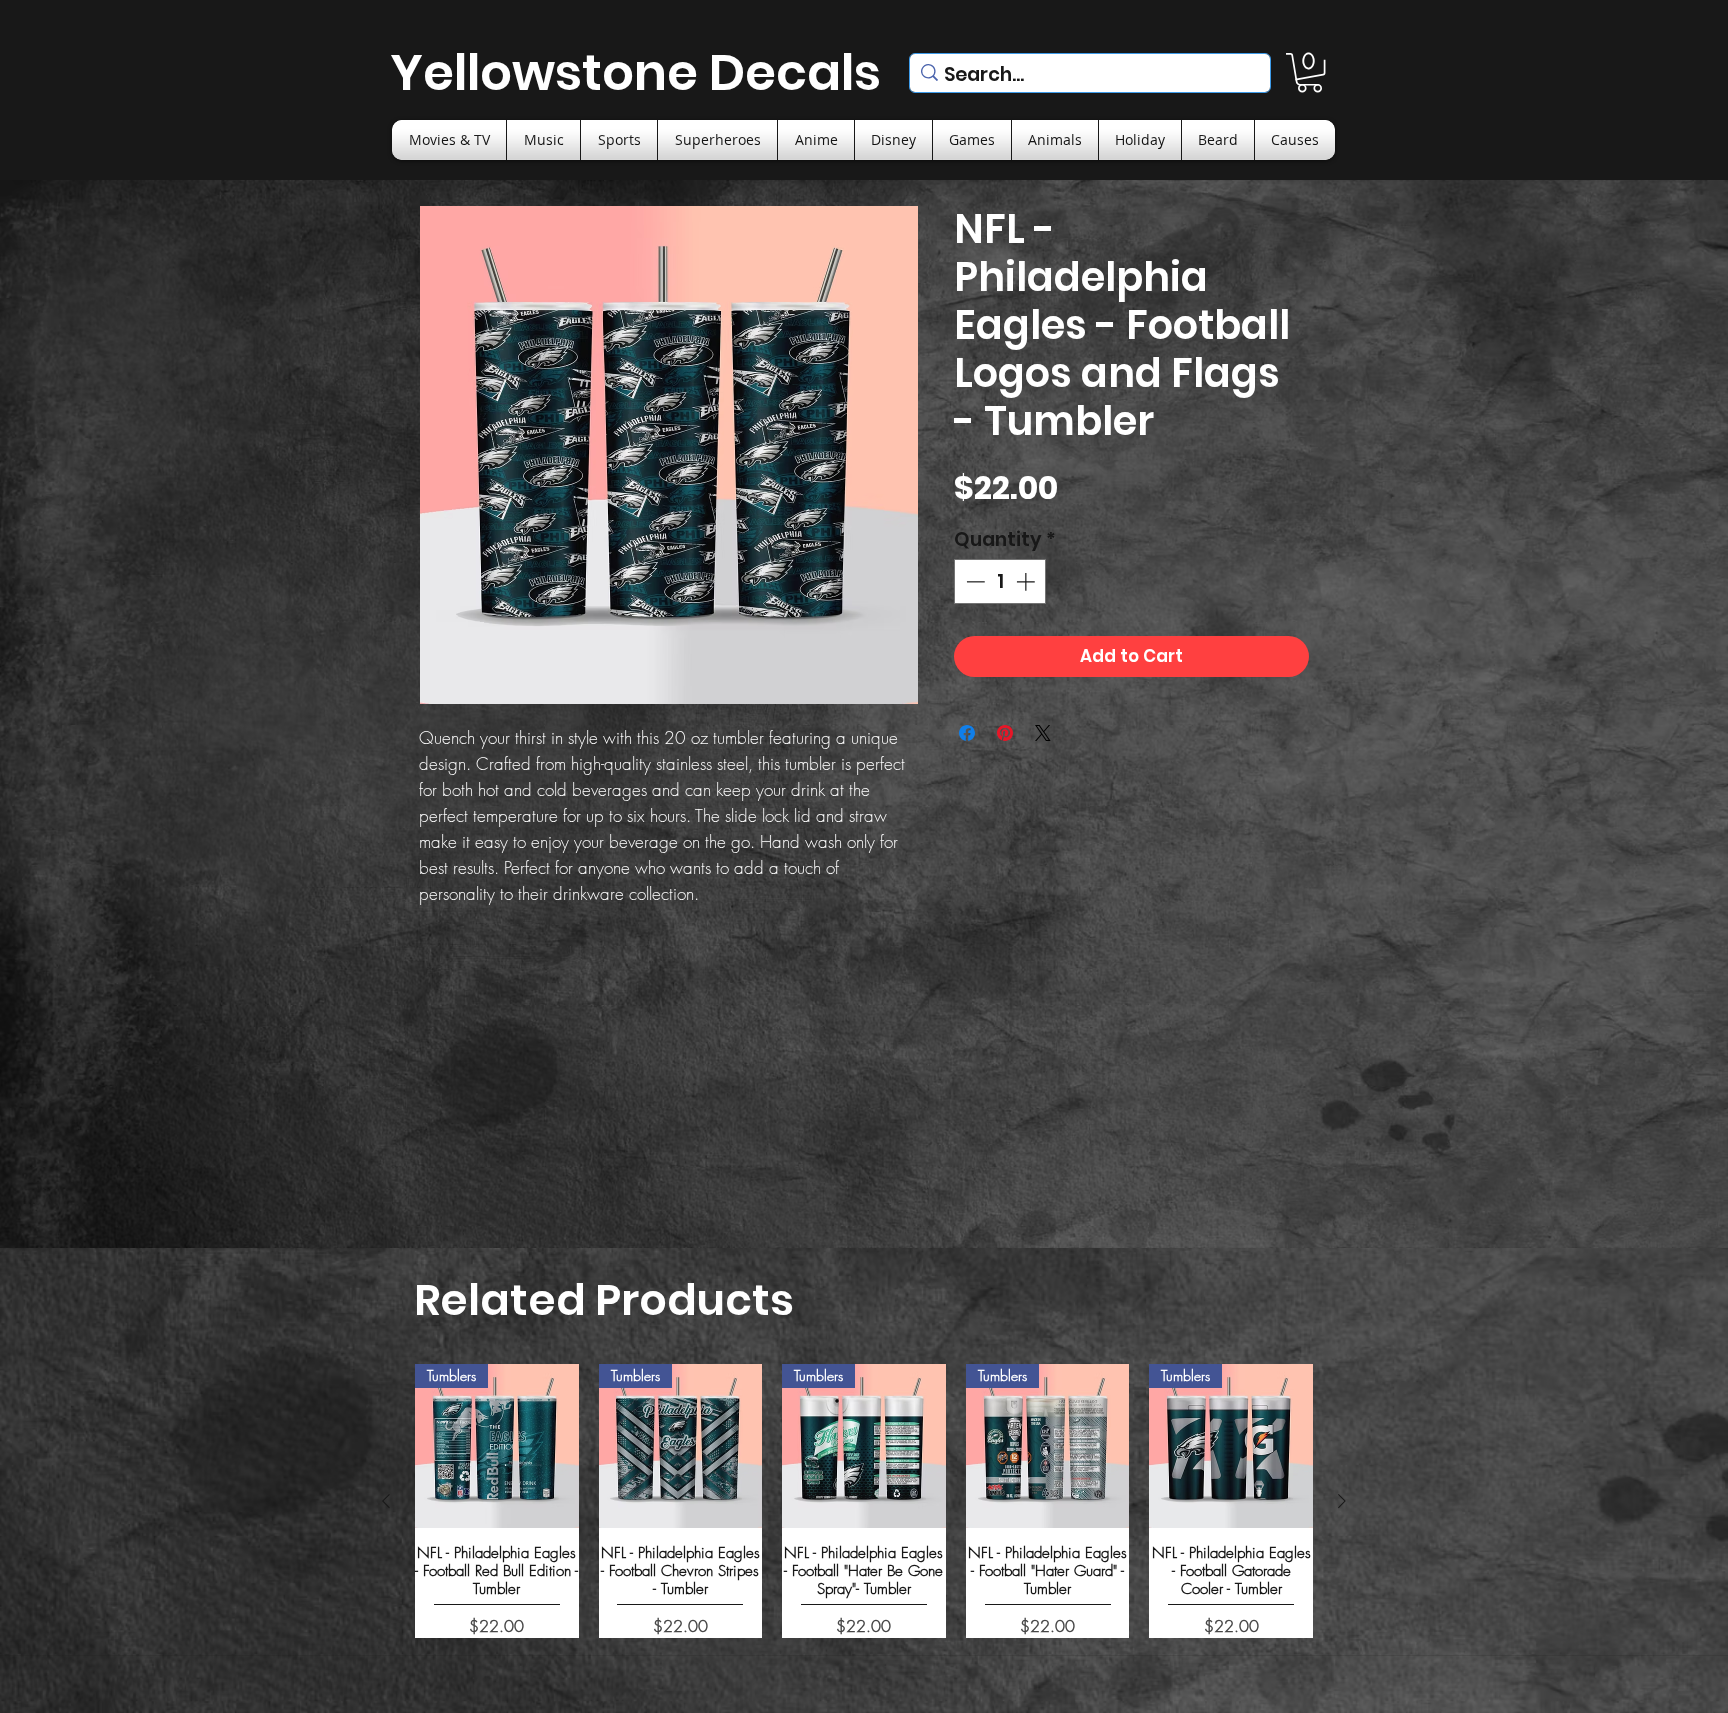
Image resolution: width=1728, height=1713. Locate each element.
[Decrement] (973, 581)
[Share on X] (1043, 733)
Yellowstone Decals (635, 72)
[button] (1309, 72)
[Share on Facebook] (967, 733)
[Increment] (1027, 581)
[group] (864, 1500)
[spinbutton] (1000, 581)
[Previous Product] (386, 1501)
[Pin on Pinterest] (1005, 733)
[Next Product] (1342, 1501)
